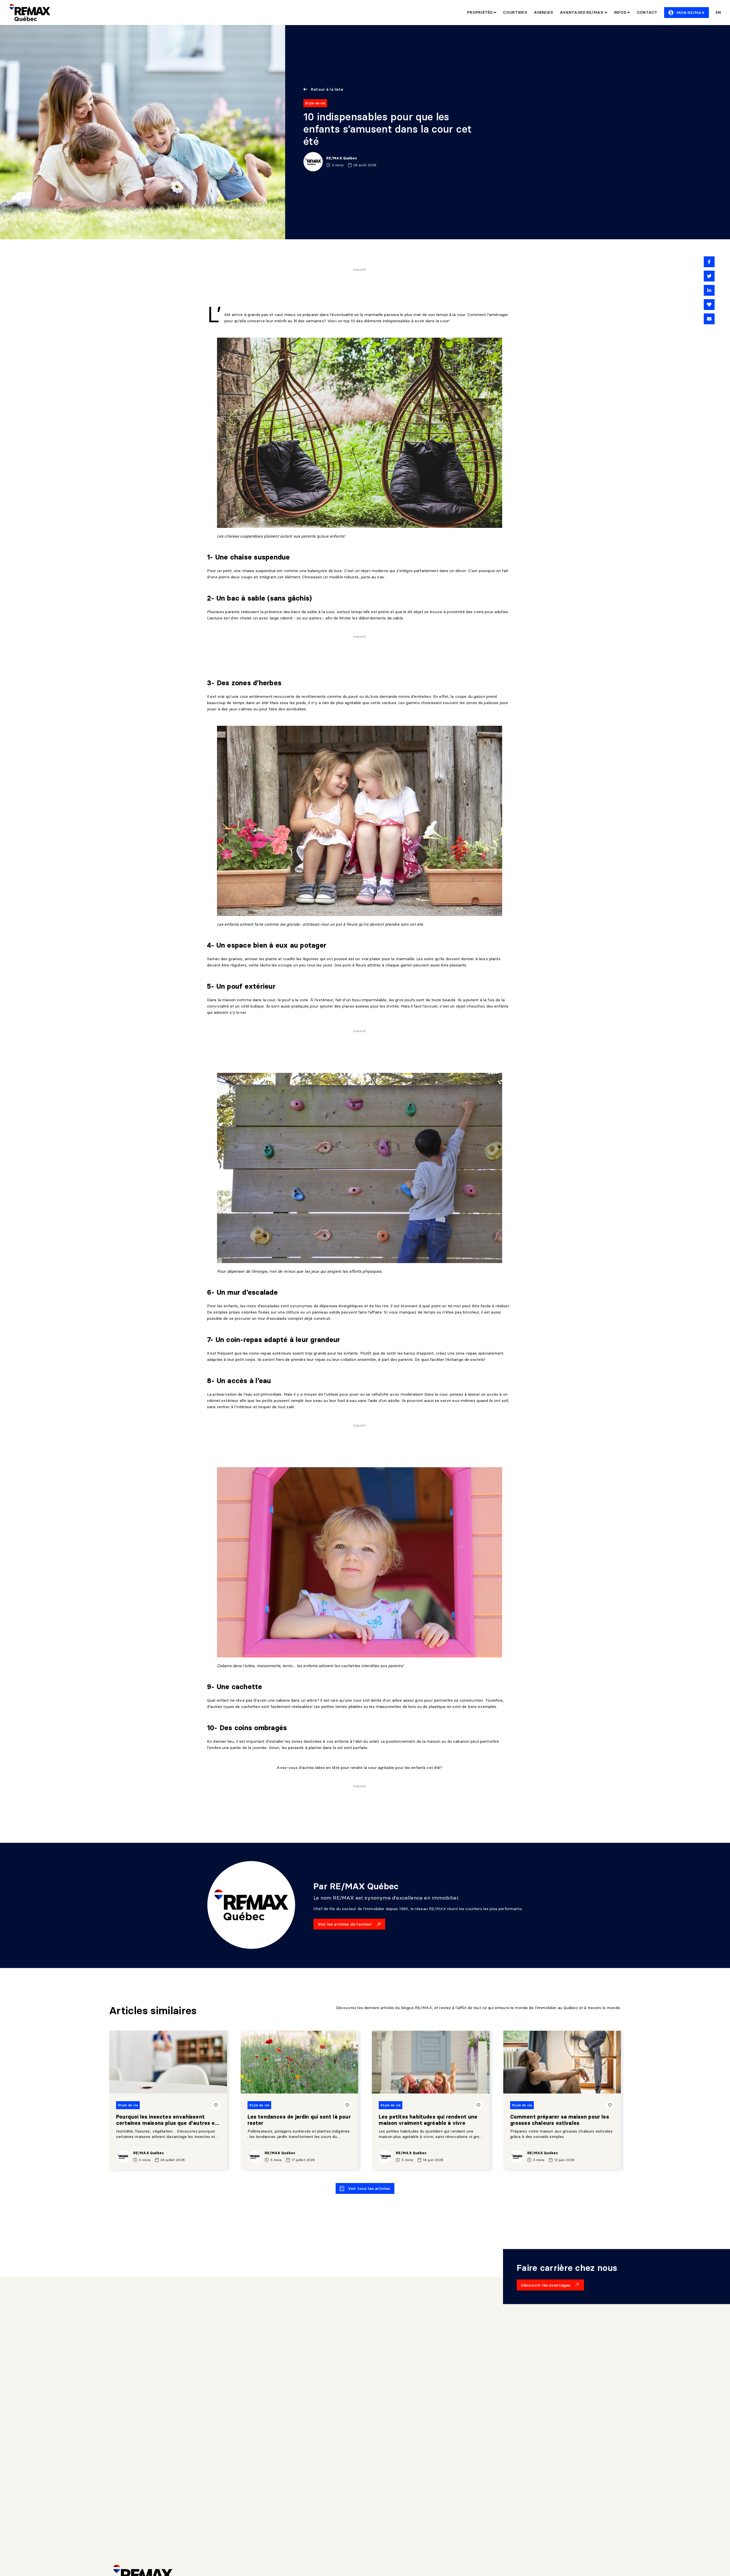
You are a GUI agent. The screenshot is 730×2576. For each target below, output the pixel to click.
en (718, 12)
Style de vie (315, 103)
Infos (621, 12)
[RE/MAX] (30, 13)
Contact (647, 12)
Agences (543, 12)
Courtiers (515, 12)
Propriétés (480, 12)
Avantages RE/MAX (582, 12)
